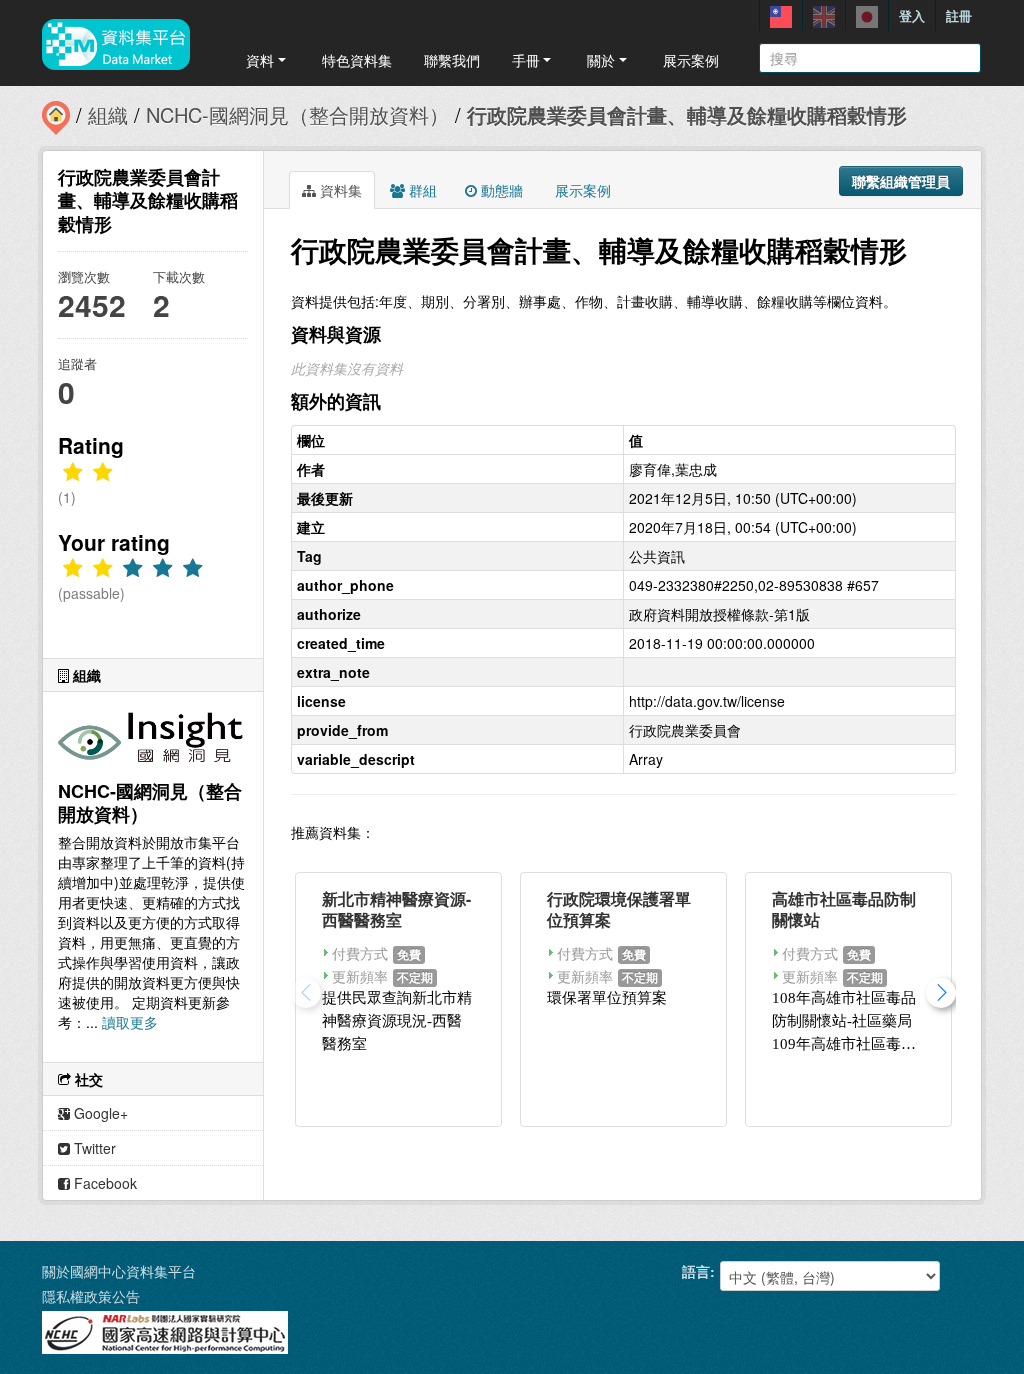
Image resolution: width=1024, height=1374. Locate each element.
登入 (912, 15)
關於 (601, 60)
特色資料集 (357, 60)
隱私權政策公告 (91, 1296)
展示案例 (691, 60)
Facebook (103, 1183)
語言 (696, 1271)
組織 (108, 114)
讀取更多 (130, 1022)
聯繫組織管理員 (901, 181)
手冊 (526, 60)
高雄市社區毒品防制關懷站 (844, 909)
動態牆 (500, 190)
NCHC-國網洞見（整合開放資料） (297, 114)
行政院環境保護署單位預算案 (619, 909)
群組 (421, 190)
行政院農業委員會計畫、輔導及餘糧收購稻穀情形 (687, 114)
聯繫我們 (452, 60)
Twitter (93, 1148)
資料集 (339, 190)
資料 (260, 60)
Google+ (99, 1113)
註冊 (959, 15)
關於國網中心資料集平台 (119, 1271)
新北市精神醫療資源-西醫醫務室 (396, 909)
